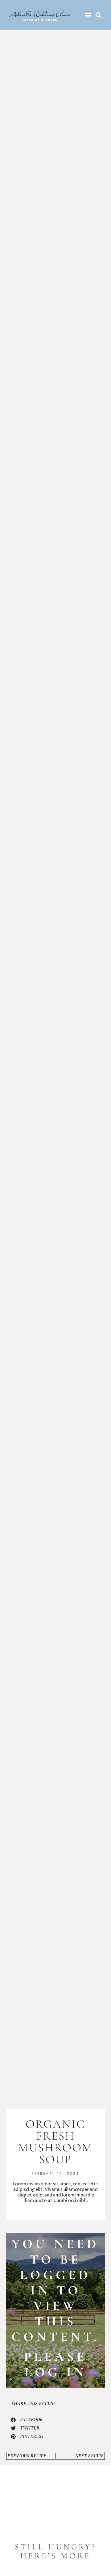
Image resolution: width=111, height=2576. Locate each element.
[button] (88, 15)
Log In (56, 2372)
